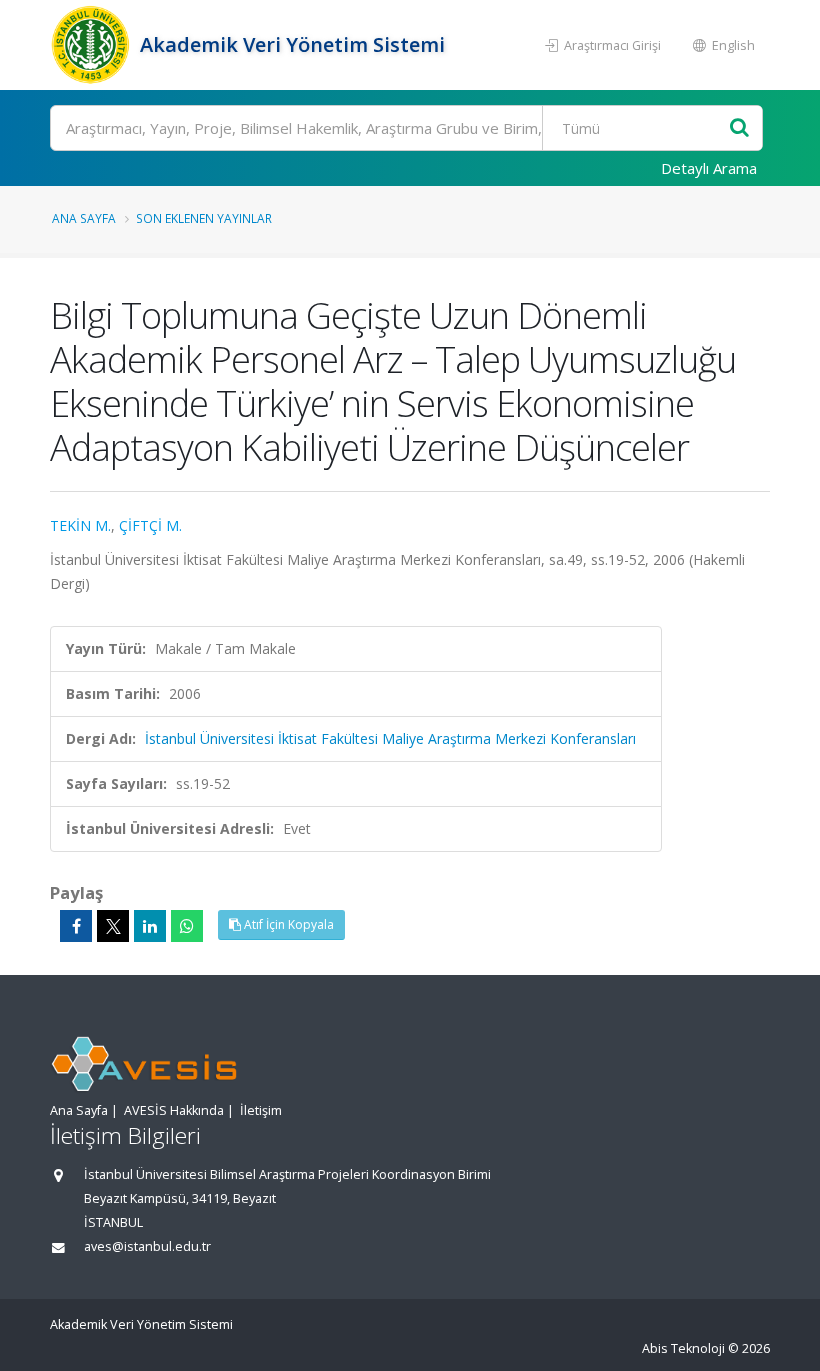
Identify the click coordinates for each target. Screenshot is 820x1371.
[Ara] (739, 128)
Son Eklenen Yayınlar (204, 218)
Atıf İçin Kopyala (287, 924)
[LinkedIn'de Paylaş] (150, 926)
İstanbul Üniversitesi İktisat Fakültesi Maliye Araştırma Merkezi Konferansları (390, 738)
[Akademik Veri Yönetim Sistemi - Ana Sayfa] (92, 45)
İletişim (261, 1110)
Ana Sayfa (84, 218)
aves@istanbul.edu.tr (147, 1246)
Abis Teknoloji (683, 1348)
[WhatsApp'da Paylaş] (187, 926)
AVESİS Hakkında (174, 1110)
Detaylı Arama (709, 168)
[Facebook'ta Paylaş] (76, 926)
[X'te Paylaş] (113, 926)
